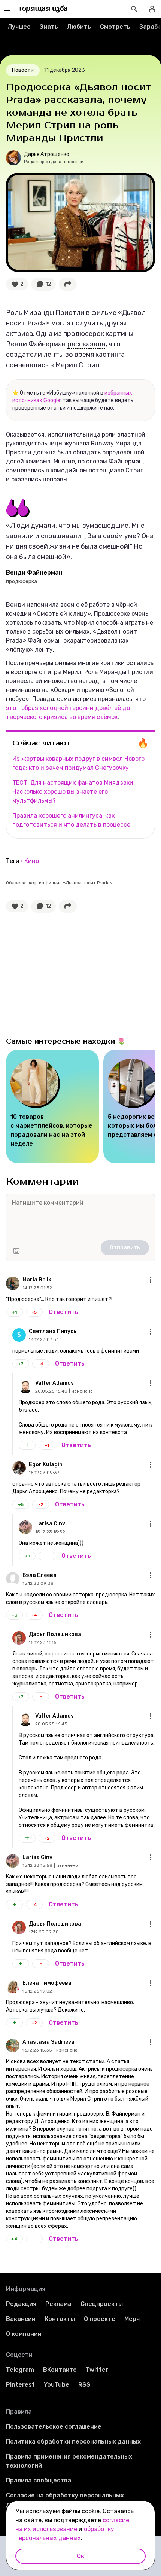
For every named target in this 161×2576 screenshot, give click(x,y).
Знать (49, 27)
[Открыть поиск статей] (134, 9)
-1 (47, 1445)
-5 (34, 1312)
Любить (79, 27)
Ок (80, 2556)
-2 (41, 1504)
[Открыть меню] (151, 1280)
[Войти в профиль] (152, 9)
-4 (41, 1364)
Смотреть (115, 27)
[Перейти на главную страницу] (44, 9)
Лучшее (19, 27)
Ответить (63, 1312)
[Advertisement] (62, 973)
